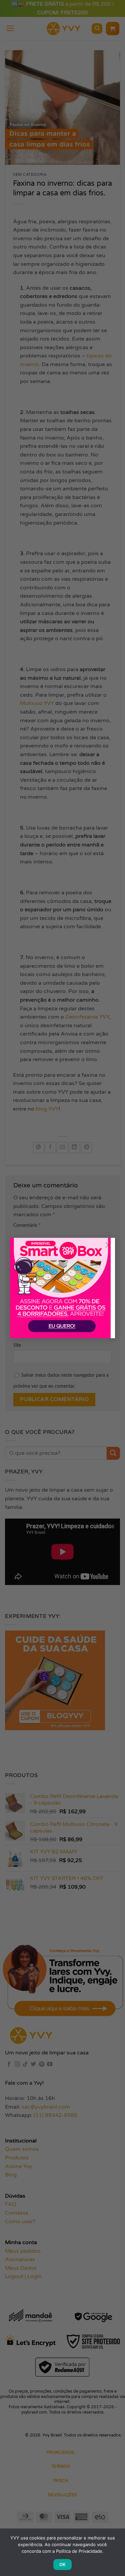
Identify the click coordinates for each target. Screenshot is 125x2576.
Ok (63, 2564)
